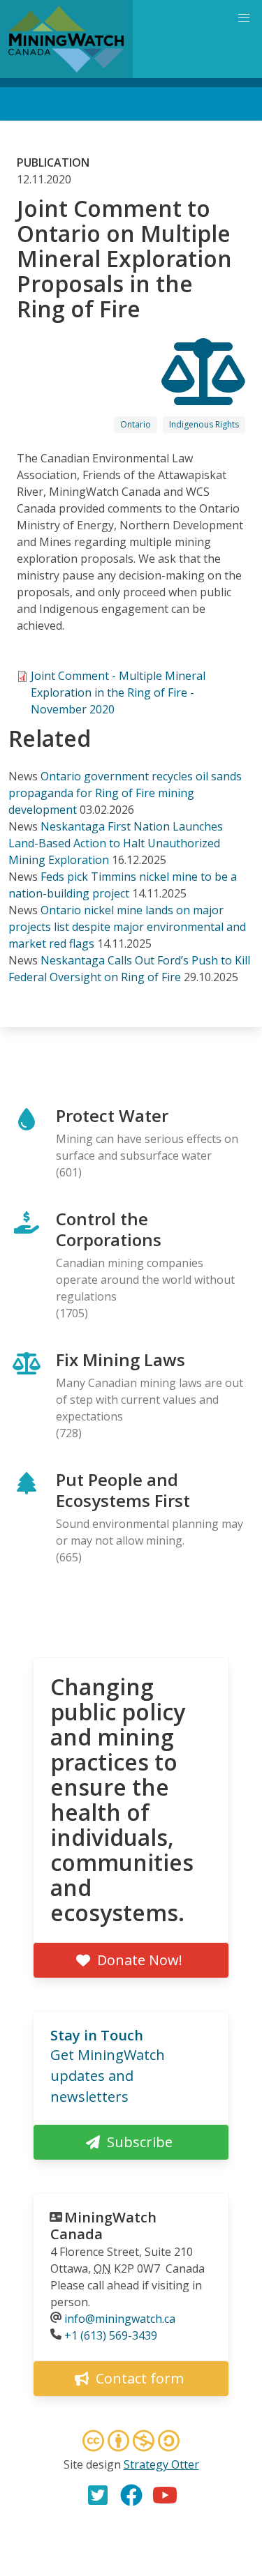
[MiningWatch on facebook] (131, 2495)
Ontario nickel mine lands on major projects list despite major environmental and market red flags (127, 927)
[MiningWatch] (66, 39)
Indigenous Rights (204, 424)
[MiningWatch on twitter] (98, 2495)
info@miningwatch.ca (120, 2319)
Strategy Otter (161, 2464)
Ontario (136, 424)
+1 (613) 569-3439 (111, 2335)
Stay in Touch (97, 2035)
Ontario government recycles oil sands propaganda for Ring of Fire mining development (125, 793)
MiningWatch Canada (103, 2226)
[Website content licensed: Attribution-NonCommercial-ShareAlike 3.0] (131, 2443)
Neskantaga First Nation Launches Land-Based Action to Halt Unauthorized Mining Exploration (116, 843)
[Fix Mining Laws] (203, 393)
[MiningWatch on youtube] (165, 2495)
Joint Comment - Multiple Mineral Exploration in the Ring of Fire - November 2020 (118, 692)
